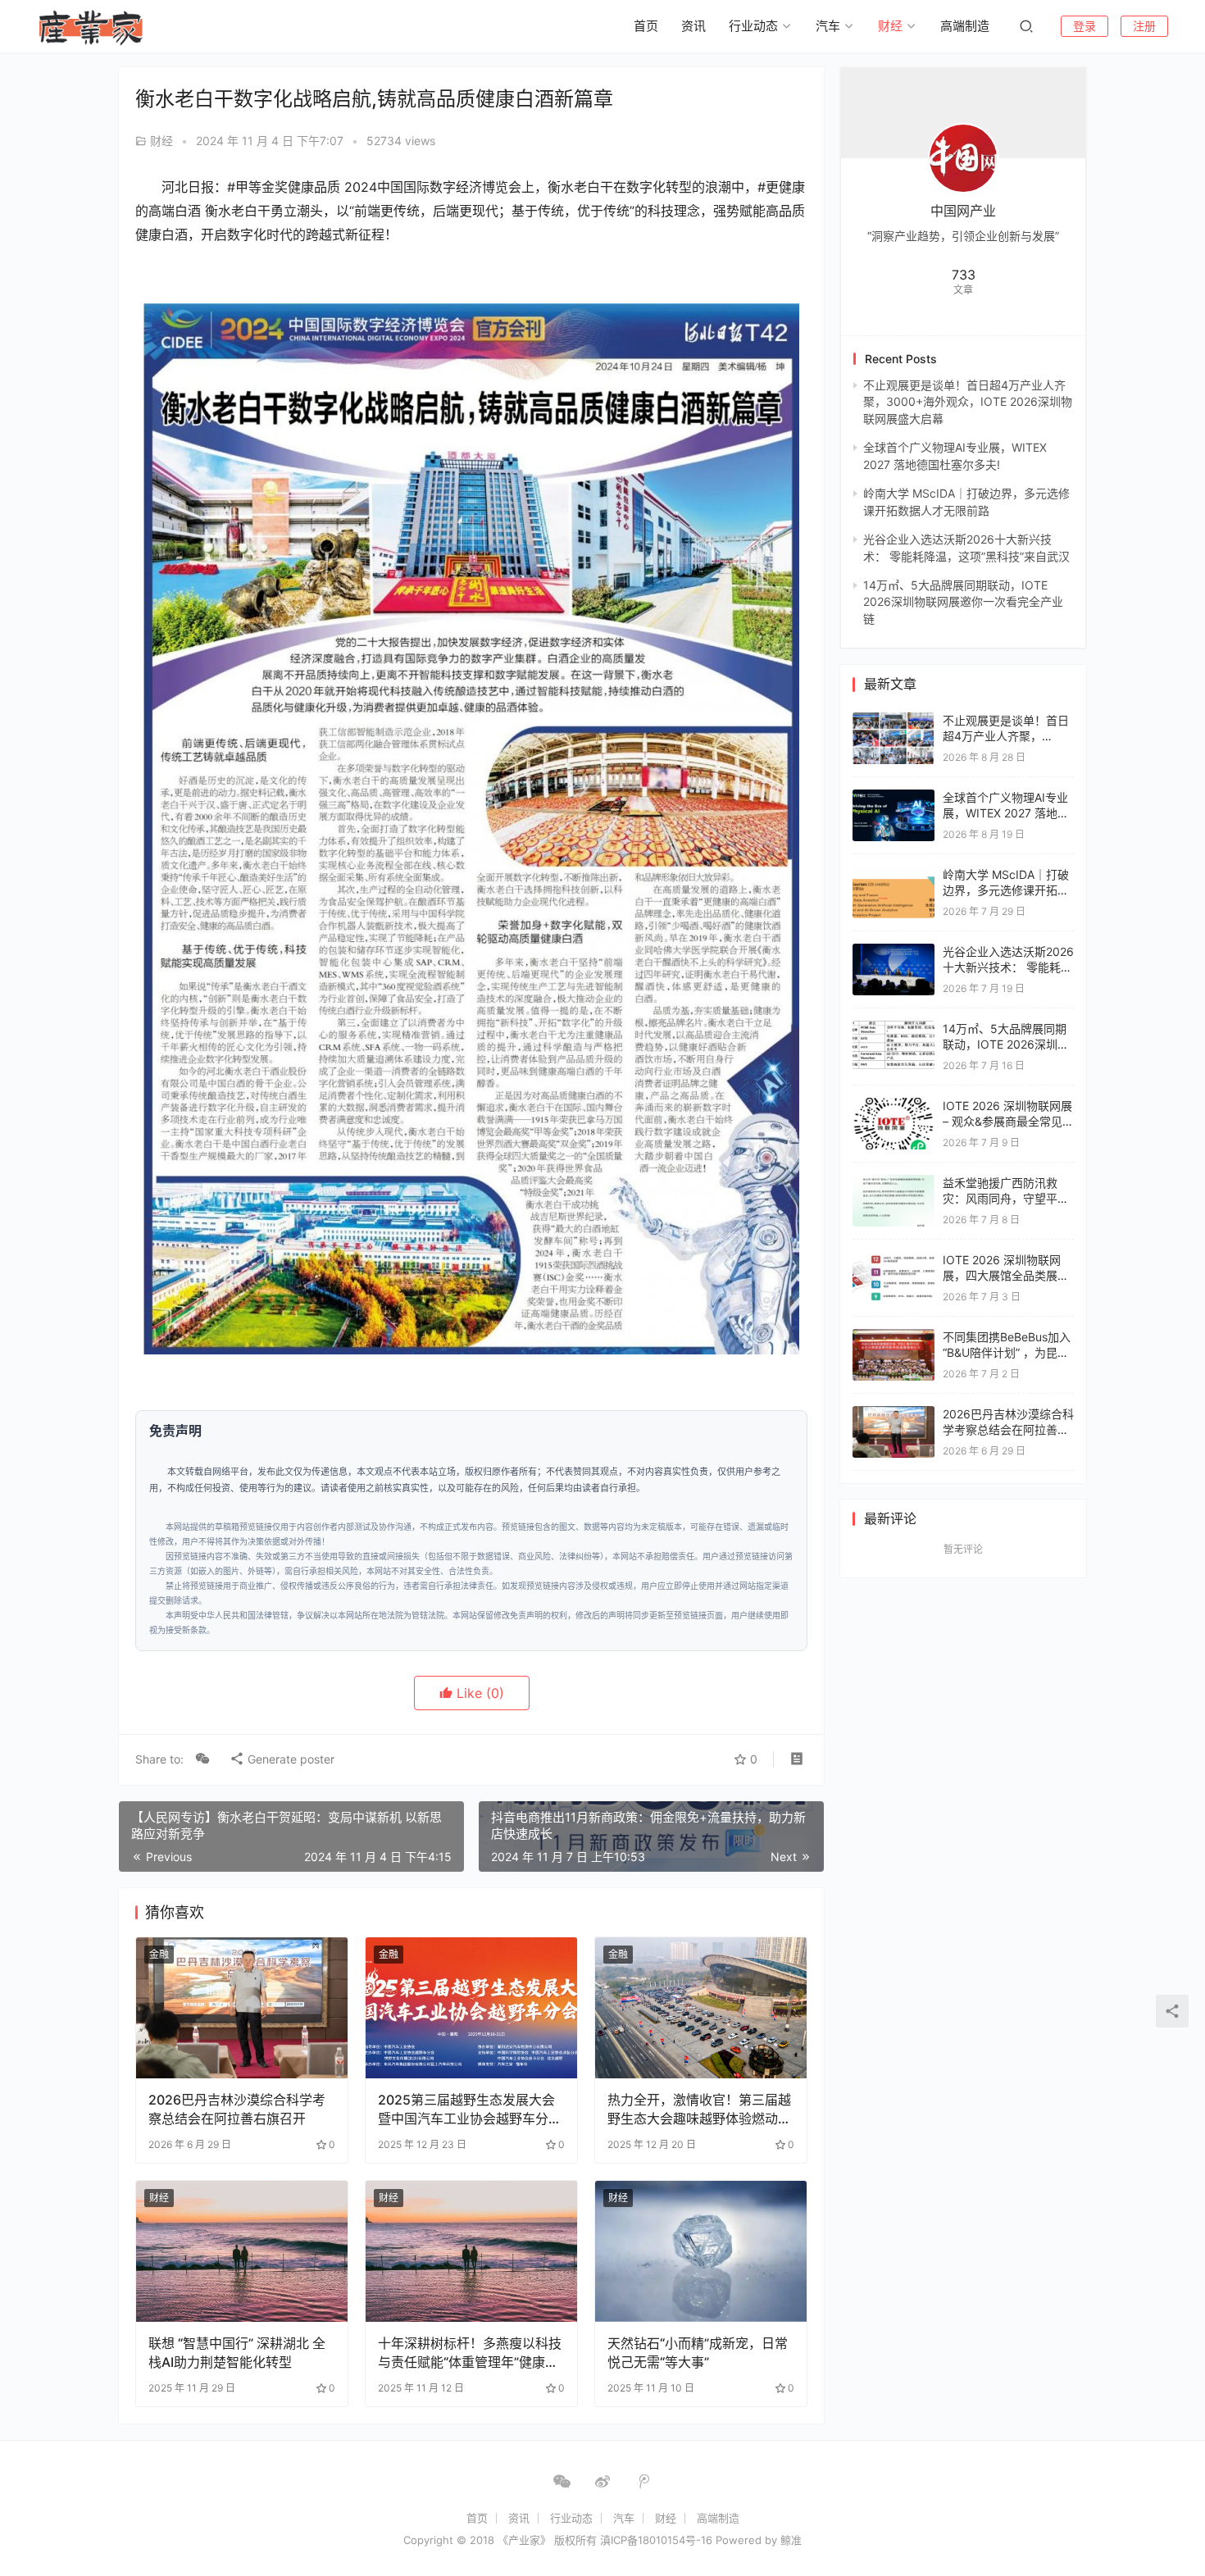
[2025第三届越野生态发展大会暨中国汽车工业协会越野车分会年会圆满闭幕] (471, 2008)
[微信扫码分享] (202, 1759)
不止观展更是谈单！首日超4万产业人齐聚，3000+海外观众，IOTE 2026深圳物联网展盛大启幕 (968, 402)
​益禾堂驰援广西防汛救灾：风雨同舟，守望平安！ (1000, 1199)
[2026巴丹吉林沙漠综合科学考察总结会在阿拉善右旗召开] (242, 2008)
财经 (890, 26)
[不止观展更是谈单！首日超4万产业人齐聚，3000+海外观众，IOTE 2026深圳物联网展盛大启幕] (894, 720)
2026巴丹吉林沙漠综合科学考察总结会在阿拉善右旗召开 (237, 2109)
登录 (1084, 26)
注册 (1144, 26)
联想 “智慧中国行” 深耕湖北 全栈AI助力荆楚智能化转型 (237, 2352)
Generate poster (289, 1759)
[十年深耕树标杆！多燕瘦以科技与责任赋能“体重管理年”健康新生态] (471, 2251)
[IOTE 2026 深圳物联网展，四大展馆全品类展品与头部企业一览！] (894, 1260)
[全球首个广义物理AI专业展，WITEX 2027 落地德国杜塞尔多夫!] (894, 797)
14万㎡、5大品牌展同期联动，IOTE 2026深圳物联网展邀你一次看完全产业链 (963, 602)
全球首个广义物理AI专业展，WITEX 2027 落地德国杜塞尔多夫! (1006, 813)
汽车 (828, 26)
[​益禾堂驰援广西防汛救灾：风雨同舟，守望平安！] (894, 1183)
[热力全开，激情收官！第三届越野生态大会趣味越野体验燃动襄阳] (701, 2008)
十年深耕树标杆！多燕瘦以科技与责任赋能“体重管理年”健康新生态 (470, 2353)
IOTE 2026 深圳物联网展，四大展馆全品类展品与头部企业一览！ (1006, 1276)
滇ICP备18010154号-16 (656, 2540)
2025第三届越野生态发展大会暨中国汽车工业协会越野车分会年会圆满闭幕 (470, 2109)
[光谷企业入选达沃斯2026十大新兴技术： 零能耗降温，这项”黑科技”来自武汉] (894, 951)
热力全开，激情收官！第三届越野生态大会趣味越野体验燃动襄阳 (699, 2109)
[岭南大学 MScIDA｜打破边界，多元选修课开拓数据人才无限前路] (894, 874)
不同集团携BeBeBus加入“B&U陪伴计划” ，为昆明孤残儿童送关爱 (1007, 1353)
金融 (159, 1954)
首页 (646, 26)
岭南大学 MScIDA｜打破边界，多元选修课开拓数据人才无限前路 (1006, 890)
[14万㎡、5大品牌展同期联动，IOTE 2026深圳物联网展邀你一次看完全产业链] (894, 1029)
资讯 (693, 26)
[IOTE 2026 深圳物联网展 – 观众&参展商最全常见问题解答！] (894, 1106)
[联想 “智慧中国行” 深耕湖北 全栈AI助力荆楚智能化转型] (242, 2251)
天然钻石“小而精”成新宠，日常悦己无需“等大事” (698, 2352)
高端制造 (965, 26)
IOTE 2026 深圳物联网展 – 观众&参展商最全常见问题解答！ (1008, 1122)
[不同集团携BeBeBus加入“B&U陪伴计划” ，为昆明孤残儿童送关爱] (894, 1337)
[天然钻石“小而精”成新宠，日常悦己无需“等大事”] (701, 2251)
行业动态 (753, 26)
